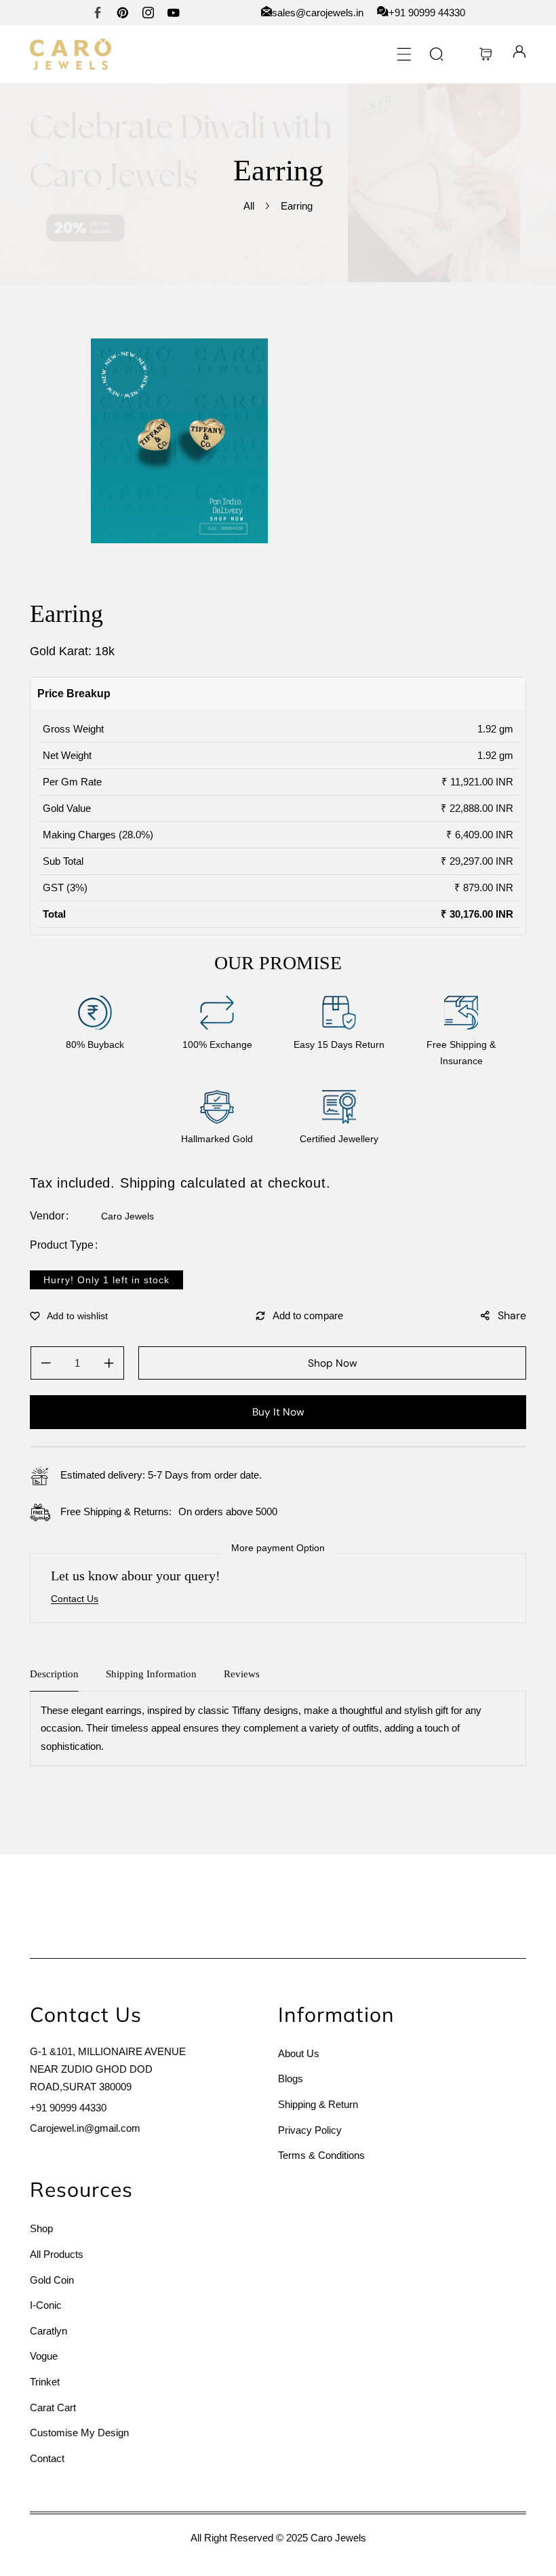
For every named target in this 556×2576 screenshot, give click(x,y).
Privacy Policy (310, 2130)
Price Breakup (74, 694)
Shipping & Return (318, 2104)
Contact (47, 2458)
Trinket (45, 2382)
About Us (299, 2053)
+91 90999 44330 (68, 2108)
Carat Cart (53, 2407)
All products (57, 2254)
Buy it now (278, 1412)
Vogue (44, 2356)
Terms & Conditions (321, 2155)
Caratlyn (48, 2331)
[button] (404, 54)
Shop (41, 2228)
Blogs (291, 2079)
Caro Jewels (127, 1216)
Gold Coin (52, 2280)
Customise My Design (79, 2433)
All (249, 206)
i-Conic (46, 2305)
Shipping (148, 1183)
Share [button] (512, 1315)
